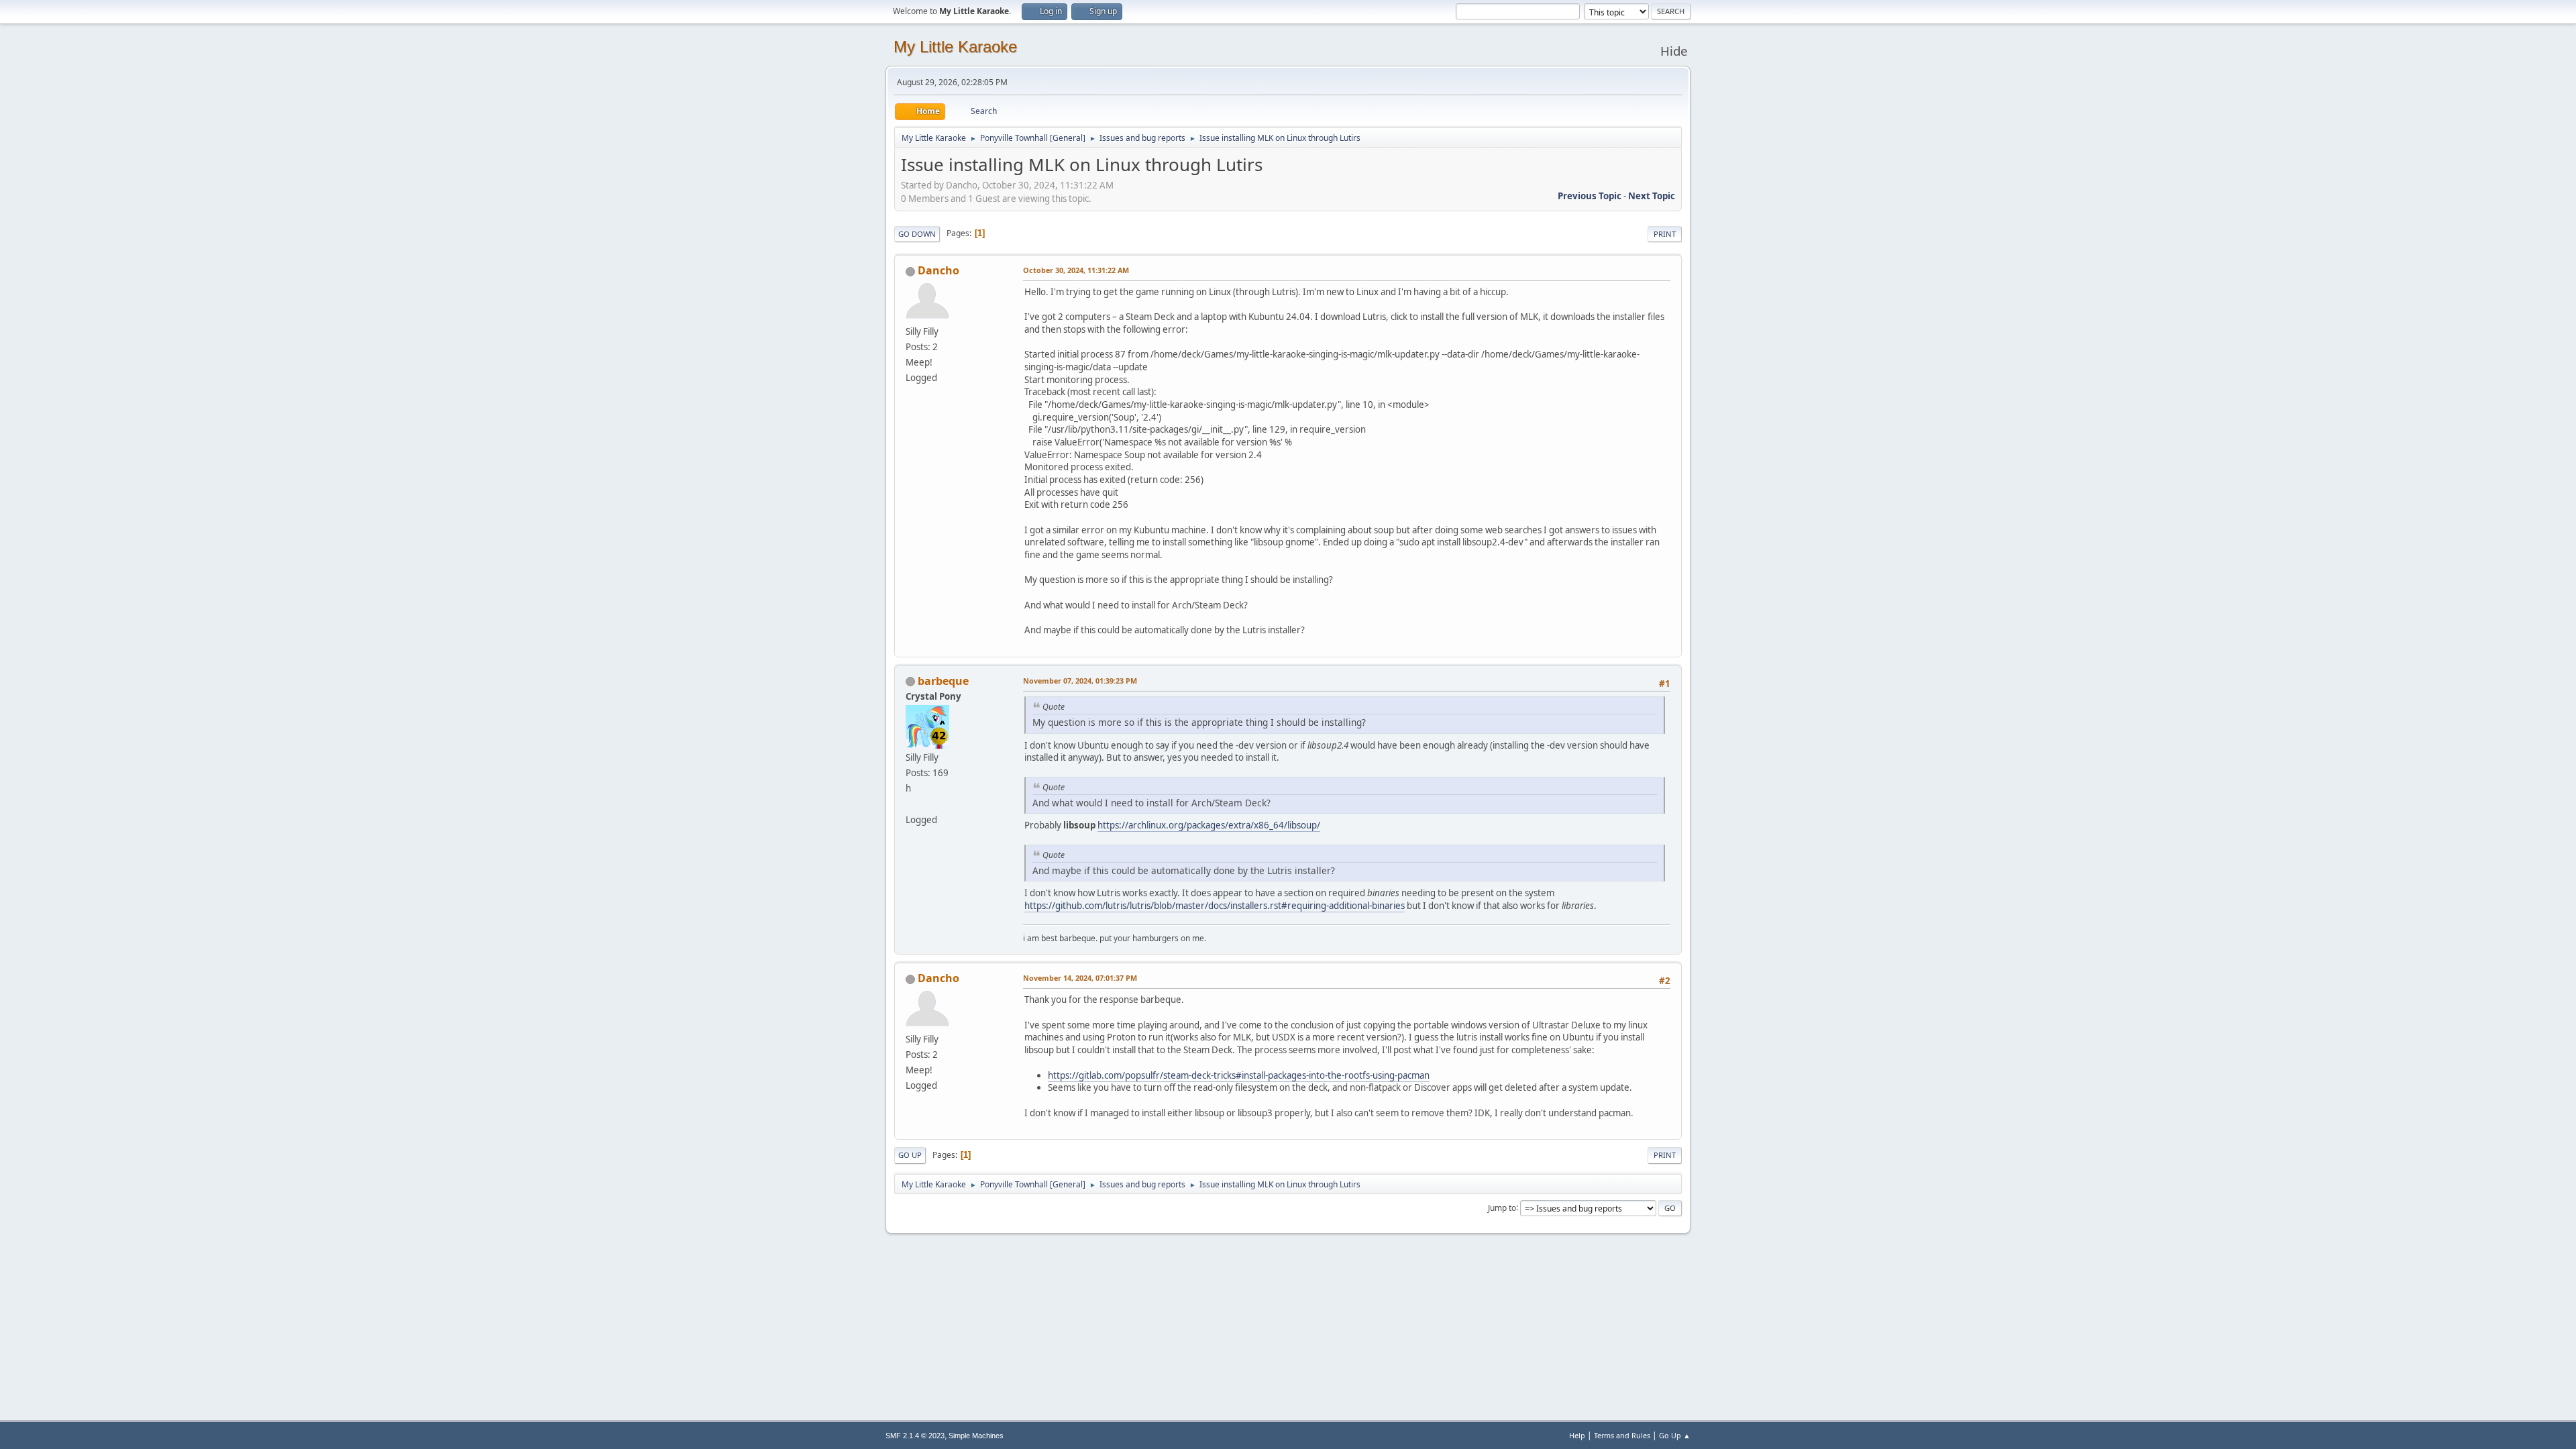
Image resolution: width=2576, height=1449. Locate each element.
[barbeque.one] (911, 804)
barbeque (943, 681)
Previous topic (1590, 196)
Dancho (938, 270)
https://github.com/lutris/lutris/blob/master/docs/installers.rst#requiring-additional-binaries (1215, 906)
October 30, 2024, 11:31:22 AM (1076, 270)
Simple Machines (976, 1436)
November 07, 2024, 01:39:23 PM (1080, 681)
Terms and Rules (1622, 1435)
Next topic (1652, 196)
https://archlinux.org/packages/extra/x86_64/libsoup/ (1209, 825)
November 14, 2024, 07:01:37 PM (1080, 978)
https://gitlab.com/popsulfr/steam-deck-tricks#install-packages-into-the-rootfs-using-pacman (1239, 1075)
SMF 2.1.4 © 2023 (915, 1436)
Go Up (910, 1155)
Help (1577, 1435)
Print (1665, 234)
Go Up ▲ (1675, 1435)
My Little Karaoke (955, 47)
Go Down (917, 234)
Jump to (1502, 1207)
